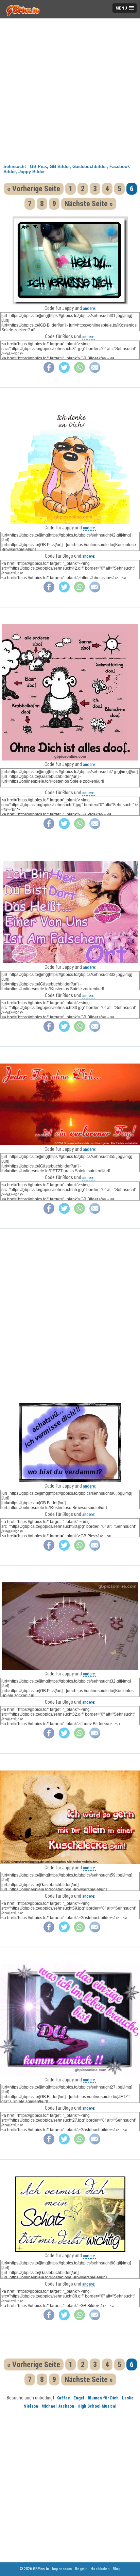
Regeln (81, 2569)
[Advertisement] (70, 89)
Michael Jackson (58, 2406)
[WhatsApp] (80, 371)
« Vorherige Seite (34, 189)
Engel (79, 2398)
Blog (117, 2569)
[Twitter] (64, 371)
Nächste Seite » (89, 204)
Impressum (62, 2569)
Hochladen (100, 2569)
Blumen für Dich (103, 2398)
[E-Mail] (95, 371)
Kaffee (63, 2398)
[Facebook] (49, 371)
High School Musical (97, 2406)
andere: (89, 308)
